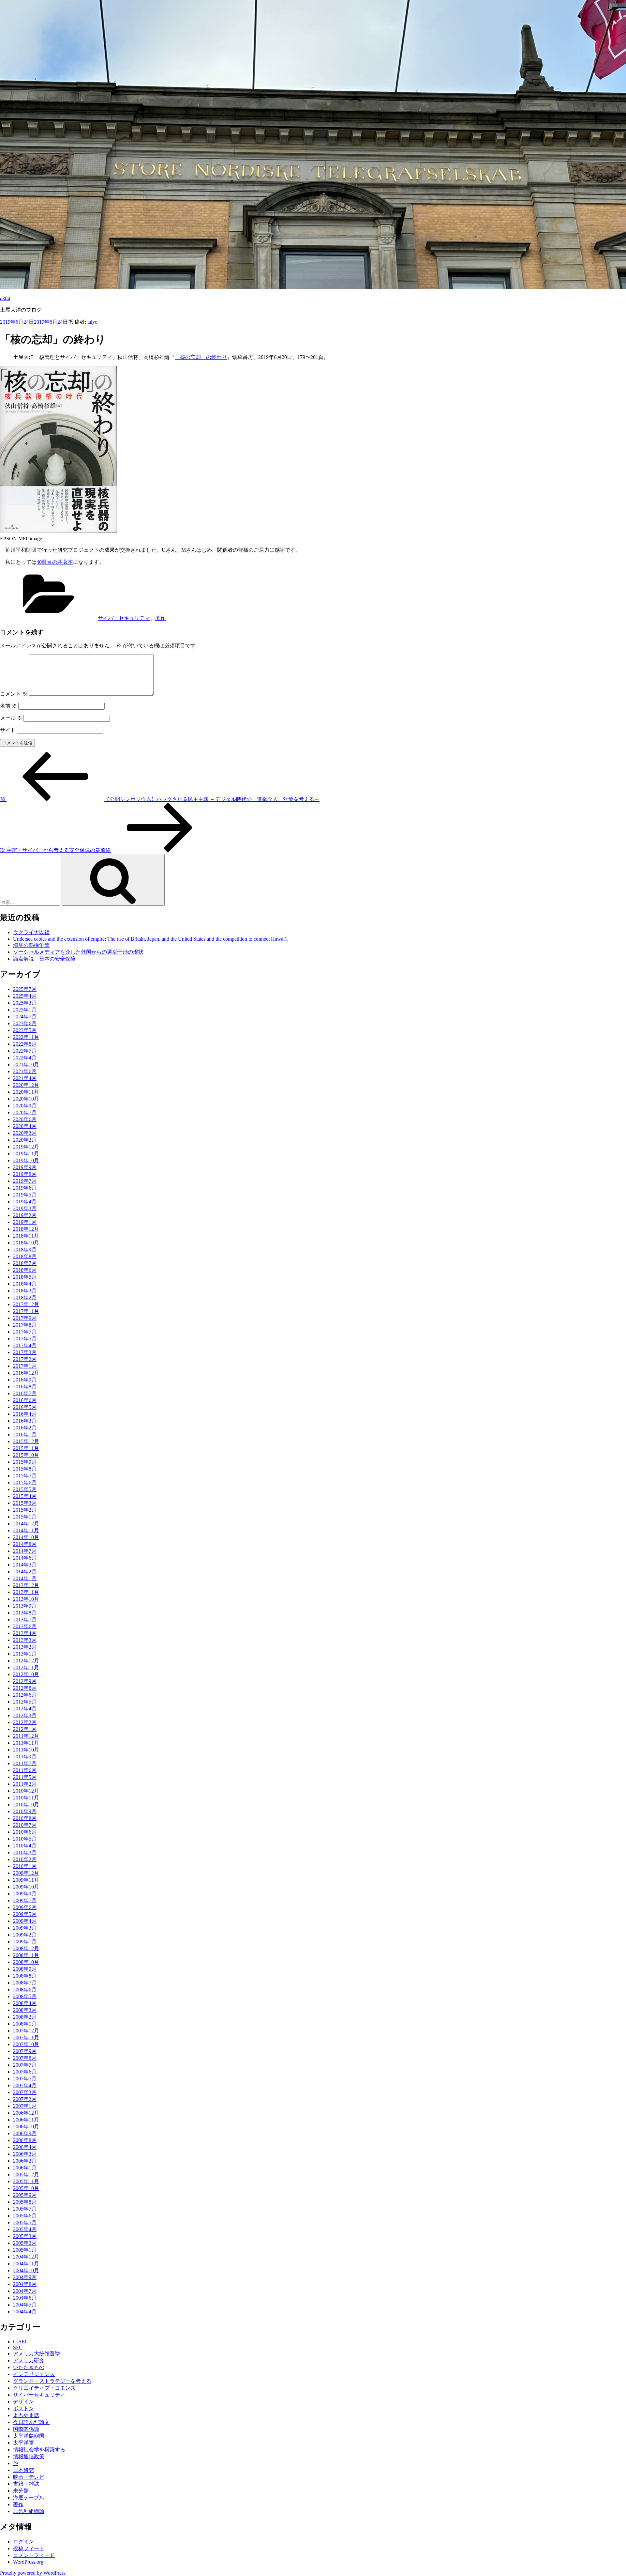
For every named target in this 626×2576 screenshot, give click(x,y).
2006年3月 (25, 2154)
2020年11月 (26, 1092)
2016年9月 (25, 1380)
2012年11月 (26, 1667)
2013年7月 (25, 1620)
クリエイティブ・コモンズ (44, 2388)
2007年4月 (25, 2085)
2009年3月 (25, 1928)
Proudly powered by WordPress (33, 2573)
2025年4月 (25, 996)
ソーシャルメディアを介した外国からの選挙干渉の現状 (78, 952)
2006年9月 (25, 2133)
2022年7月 (25, 1051)
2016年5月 (25, 1407)
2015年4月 (25, 1496)
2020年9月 (25, 1106)
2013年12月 (26, 1585)
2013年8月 (25, 1613)
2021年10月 (26, 1064)
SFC (18, 2347)
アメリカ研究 (29, 2360)
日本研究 (23, 2470)
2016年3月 (25, 1421)
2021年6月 (25, 1071)
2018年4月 (25, 1284)
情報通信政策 (29, 2456)
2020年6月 (25, 1119)
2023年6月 (25, 1023)
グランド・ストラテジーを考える (52, 2381)
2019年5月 (25, 1195)
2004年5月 (25, 2305)
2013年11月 (26, 1592)
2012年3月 (25, 1715)
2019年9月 (25, 1167)
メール (11, 718)
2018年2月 (25, 1297)
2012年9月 (25, 1681)
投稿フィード (29, 2548)
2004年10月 (26, 2270)
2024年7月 (25, 1017)
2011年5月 (25, 1777)
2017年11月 (26, 1311)
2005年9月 (25, 2195)
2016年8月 (25, 1387)
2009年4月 (25, 1921)
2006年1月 (25, 2168)
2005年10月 (26, 2188)
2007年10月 (26, 2044)
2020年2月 (25, 1140)
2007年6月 (25, 2072)
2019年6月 (25, 1188)
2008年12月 (26, 1948)
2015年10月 (26, 1455)
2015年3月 (25, 1503)
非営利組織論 (29, 2511)
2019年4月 (25, 1202)
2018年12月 (26, 1229)
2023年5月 (25, 1030)
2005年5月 (25, 2222)
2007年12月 (26, 2031)
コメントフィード (34, 2555)
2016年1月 (25, 1435)
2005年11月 (26, 2181)
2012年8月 (25, 1688)
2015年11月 (26, 1448)
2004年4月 (25, 2312)
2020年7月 (25, 1112)
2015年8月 (25, 1469)
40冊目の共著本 (55, 562)
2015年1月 (25, 1517)
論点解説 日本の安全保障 (44, 959)
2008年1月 (25, 2024)
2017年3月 (25, 1352)
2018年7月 (25, 1263)
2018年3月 (25, 1291)
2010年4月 (25, 1846)
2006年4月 (25, 2147)
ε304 (5, 298)
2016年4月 (25, 1414)
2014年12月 (26, 1524)
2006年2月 (25, 2161)
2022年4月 (25, 1058)
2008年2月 (25, 2017)
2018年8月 (25, 1256)
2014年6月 (25, 1558)
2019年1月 (25, 1222)
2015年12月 (26, 1441)
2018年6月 (25, 1270)
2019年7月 (25, 1181)
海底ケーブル (29, 2498)
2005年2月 (25, 2243)
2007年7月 (25, 2065)
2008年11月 (26, 1955)
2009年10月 (26, 1887)
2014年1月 (25, 1578)
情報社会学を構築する (39, 2450)
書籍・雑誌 (26, 2484)
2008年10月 (26, 1962)
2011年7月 (25, 1763)
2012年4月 (25, 1709)
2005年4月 (25, 2229)
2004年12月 (26, 2257)
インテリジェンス (34, 2374)
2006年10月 (26, 2127)
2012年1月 (25, 1729)
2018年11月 (26, 1236)
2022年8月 (25, 1044)
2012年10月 (26, 1674)
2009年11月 (26, 1880)
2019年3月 (25, 1208)
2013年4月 (25, 1633)
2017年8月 (25, 1325)
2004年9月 (25, 2277)
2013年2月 (25, 1647)
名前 (8, 706)
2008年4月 (25, 2003)
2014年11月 (26, 1530)
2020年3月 (25, 1133)
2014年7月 (25, 1551)
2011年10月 (26, 1750)
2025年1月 (25, 1010)
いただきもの (29, 2367)
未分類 (21, 2491)
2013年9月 (25, 1606)
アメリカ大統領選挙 (37, 2354)
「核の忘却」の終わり (201, 357)
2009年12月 (26, 1873)
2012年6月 (25, 1695)
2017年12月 (26, 1304)
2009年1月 (25, 1942)
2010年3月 (25, 1852)
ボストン (23, 2408)
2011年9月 (25, 1757)
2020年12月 (26, 1085)
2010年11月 (26, 1798)
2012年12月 (26, 1661)
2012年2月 (25, 1722)
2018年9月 (25, 1249)
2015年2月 (25, 1510)
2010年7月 (25, 1825)
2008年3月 (25, 2010)
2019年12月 (26, 1147)
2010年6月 (25, 1832)
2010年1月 (25, 1866)
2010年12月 (26, 1791)
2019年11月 (26, 1154)
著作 (160, 618)
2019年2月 (25, 1215)
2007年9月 (25, 2051)
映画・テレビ (29, 2477)
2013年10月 (26, 1599)
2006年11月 (26, 2120)
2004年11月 (26, 2264)
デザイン (23, 2402)
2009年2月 (25, 1935)
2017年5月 (25, 1339)
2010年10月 (26, 1805)
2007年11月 (26, 2037)
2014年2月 (25, 1572)
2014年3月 (25, 1565)
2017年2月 (25, 1359)
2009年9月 (25, 1894)
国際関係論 (26, 2429)
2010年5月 (25, 1839)
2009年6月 (25, 1907)
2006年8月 (25, 2140)
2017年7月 (25, 1332)
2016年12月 (26, 1373)
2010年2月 (25, 1859)
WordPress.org (28, 2562)
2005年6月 (25, 2216)
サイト (8, 730)
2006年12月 (26, 2113)
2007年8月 (25, 2058)
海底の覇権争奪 (31, 945)
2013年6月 (25, 1626)
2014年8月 (25, 1544)
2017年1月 (25, 1366)
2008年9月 (25, 1969)
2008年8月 (25, 1976)
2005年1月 (25, 2250)
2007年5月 (25, 2079)
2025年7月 (25, 989)
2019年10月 (26, 1160)
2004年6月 (25, 2298)
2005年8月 (25, 2202)
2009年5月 (25, 1914)
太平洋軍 (23, 2443)
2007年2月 (25, 2099)
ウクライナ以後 (31, 932)
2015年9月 (25, 1462)
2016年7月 (25, 1393)
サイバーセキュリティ (124, 618)
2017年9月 (25, 1318)
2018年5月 (25, 1277)
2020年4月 (25, 1126)
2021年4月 (25, 1078)
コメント (14, 694)
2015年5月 (25, 1489)
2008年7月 (25, 1983)
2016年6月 (25, 1400)
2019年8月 (25, 1174)
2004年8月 (25, 2284)
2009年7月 (25, 1900)
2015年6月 (25, 1482)
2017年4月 (25, 1345)
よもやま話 (26, 2415)
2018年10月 (26, 1243)
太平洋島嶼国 (29, 2436)
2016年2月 (25, 1428)
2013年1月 (25, 1654)
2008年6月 (25, 1990)
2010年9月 (25, 1811)
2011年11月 (26, 1743)
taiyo (92, 322)
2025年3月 (25, 1003)
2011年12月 (26, 1736)
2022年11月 (26, 1037)
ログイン (23, 2542)
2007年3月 (25, 2092)
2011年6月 (25, 1770)
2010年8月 (25, 1818)
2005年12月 (26, 2175)
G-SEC (21, 2342)
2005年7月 (25, 2209)
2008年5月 (25, 1996)
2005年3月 (25, 2236)
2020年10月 (26, 1099)
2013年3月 (25, 1640)
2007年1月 (25, 2106)
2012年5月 (25, 1702)
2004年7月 (25, 2291)
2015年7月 (25, 1476)
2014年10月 (26, 1537)
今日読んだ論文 (31, 2422)
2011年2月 (25, 1784)
